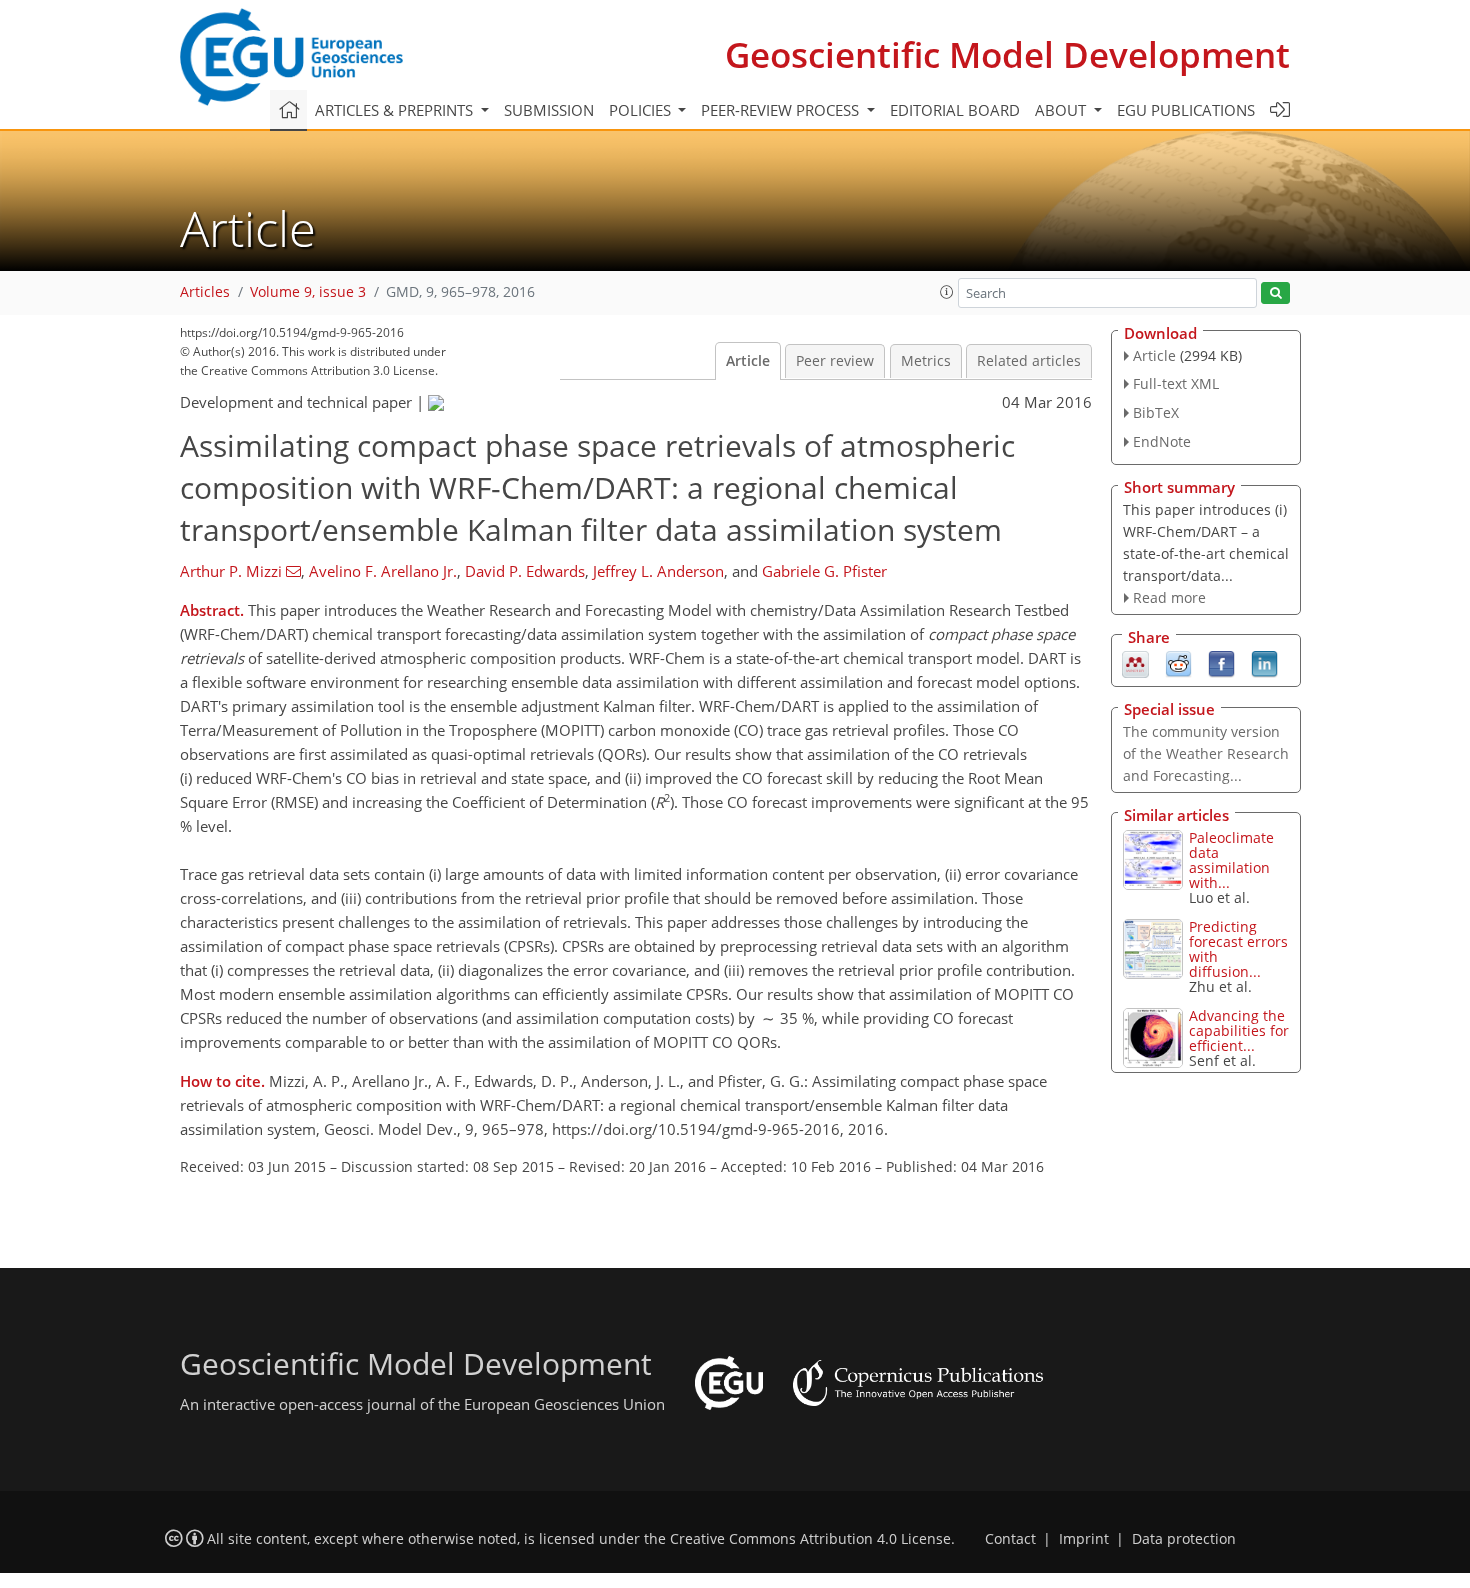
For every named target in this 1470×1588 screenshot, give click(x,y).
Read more (1169, 597)
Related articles (1029, 361)
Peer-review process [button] (782, 110)
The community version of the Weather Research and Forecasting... (1206, 753)
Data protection (1184, 1539)
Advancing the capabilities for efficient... (1239, 1030)
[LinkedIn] (1264, 663)
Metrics (926, 361)
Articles (205, 292)
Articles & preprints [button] (396, 110)
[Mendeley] (1135, 663)
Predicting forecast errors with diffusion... (1238, 949)
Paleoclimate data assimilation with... (1231, 860)
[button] (947, 292)
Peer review (835, 361)
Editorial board (955, 110)
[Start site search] (1275, 293)
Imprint (1084, 1539)
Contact (1010, 1539)
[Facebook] (1221, 663)
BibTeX (1156, 412)
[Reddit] (1178, 663)
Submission (549, 110)
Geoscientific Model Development (1007, 54)
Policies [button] (642, 110)
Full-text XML (1176, 383)
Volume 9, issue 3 (308, 292)
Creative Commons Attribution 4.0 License (810, 1539)
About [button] (1062, 110)
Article (748, 361)
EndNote (1162, 441)
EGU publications (1186, 110)
